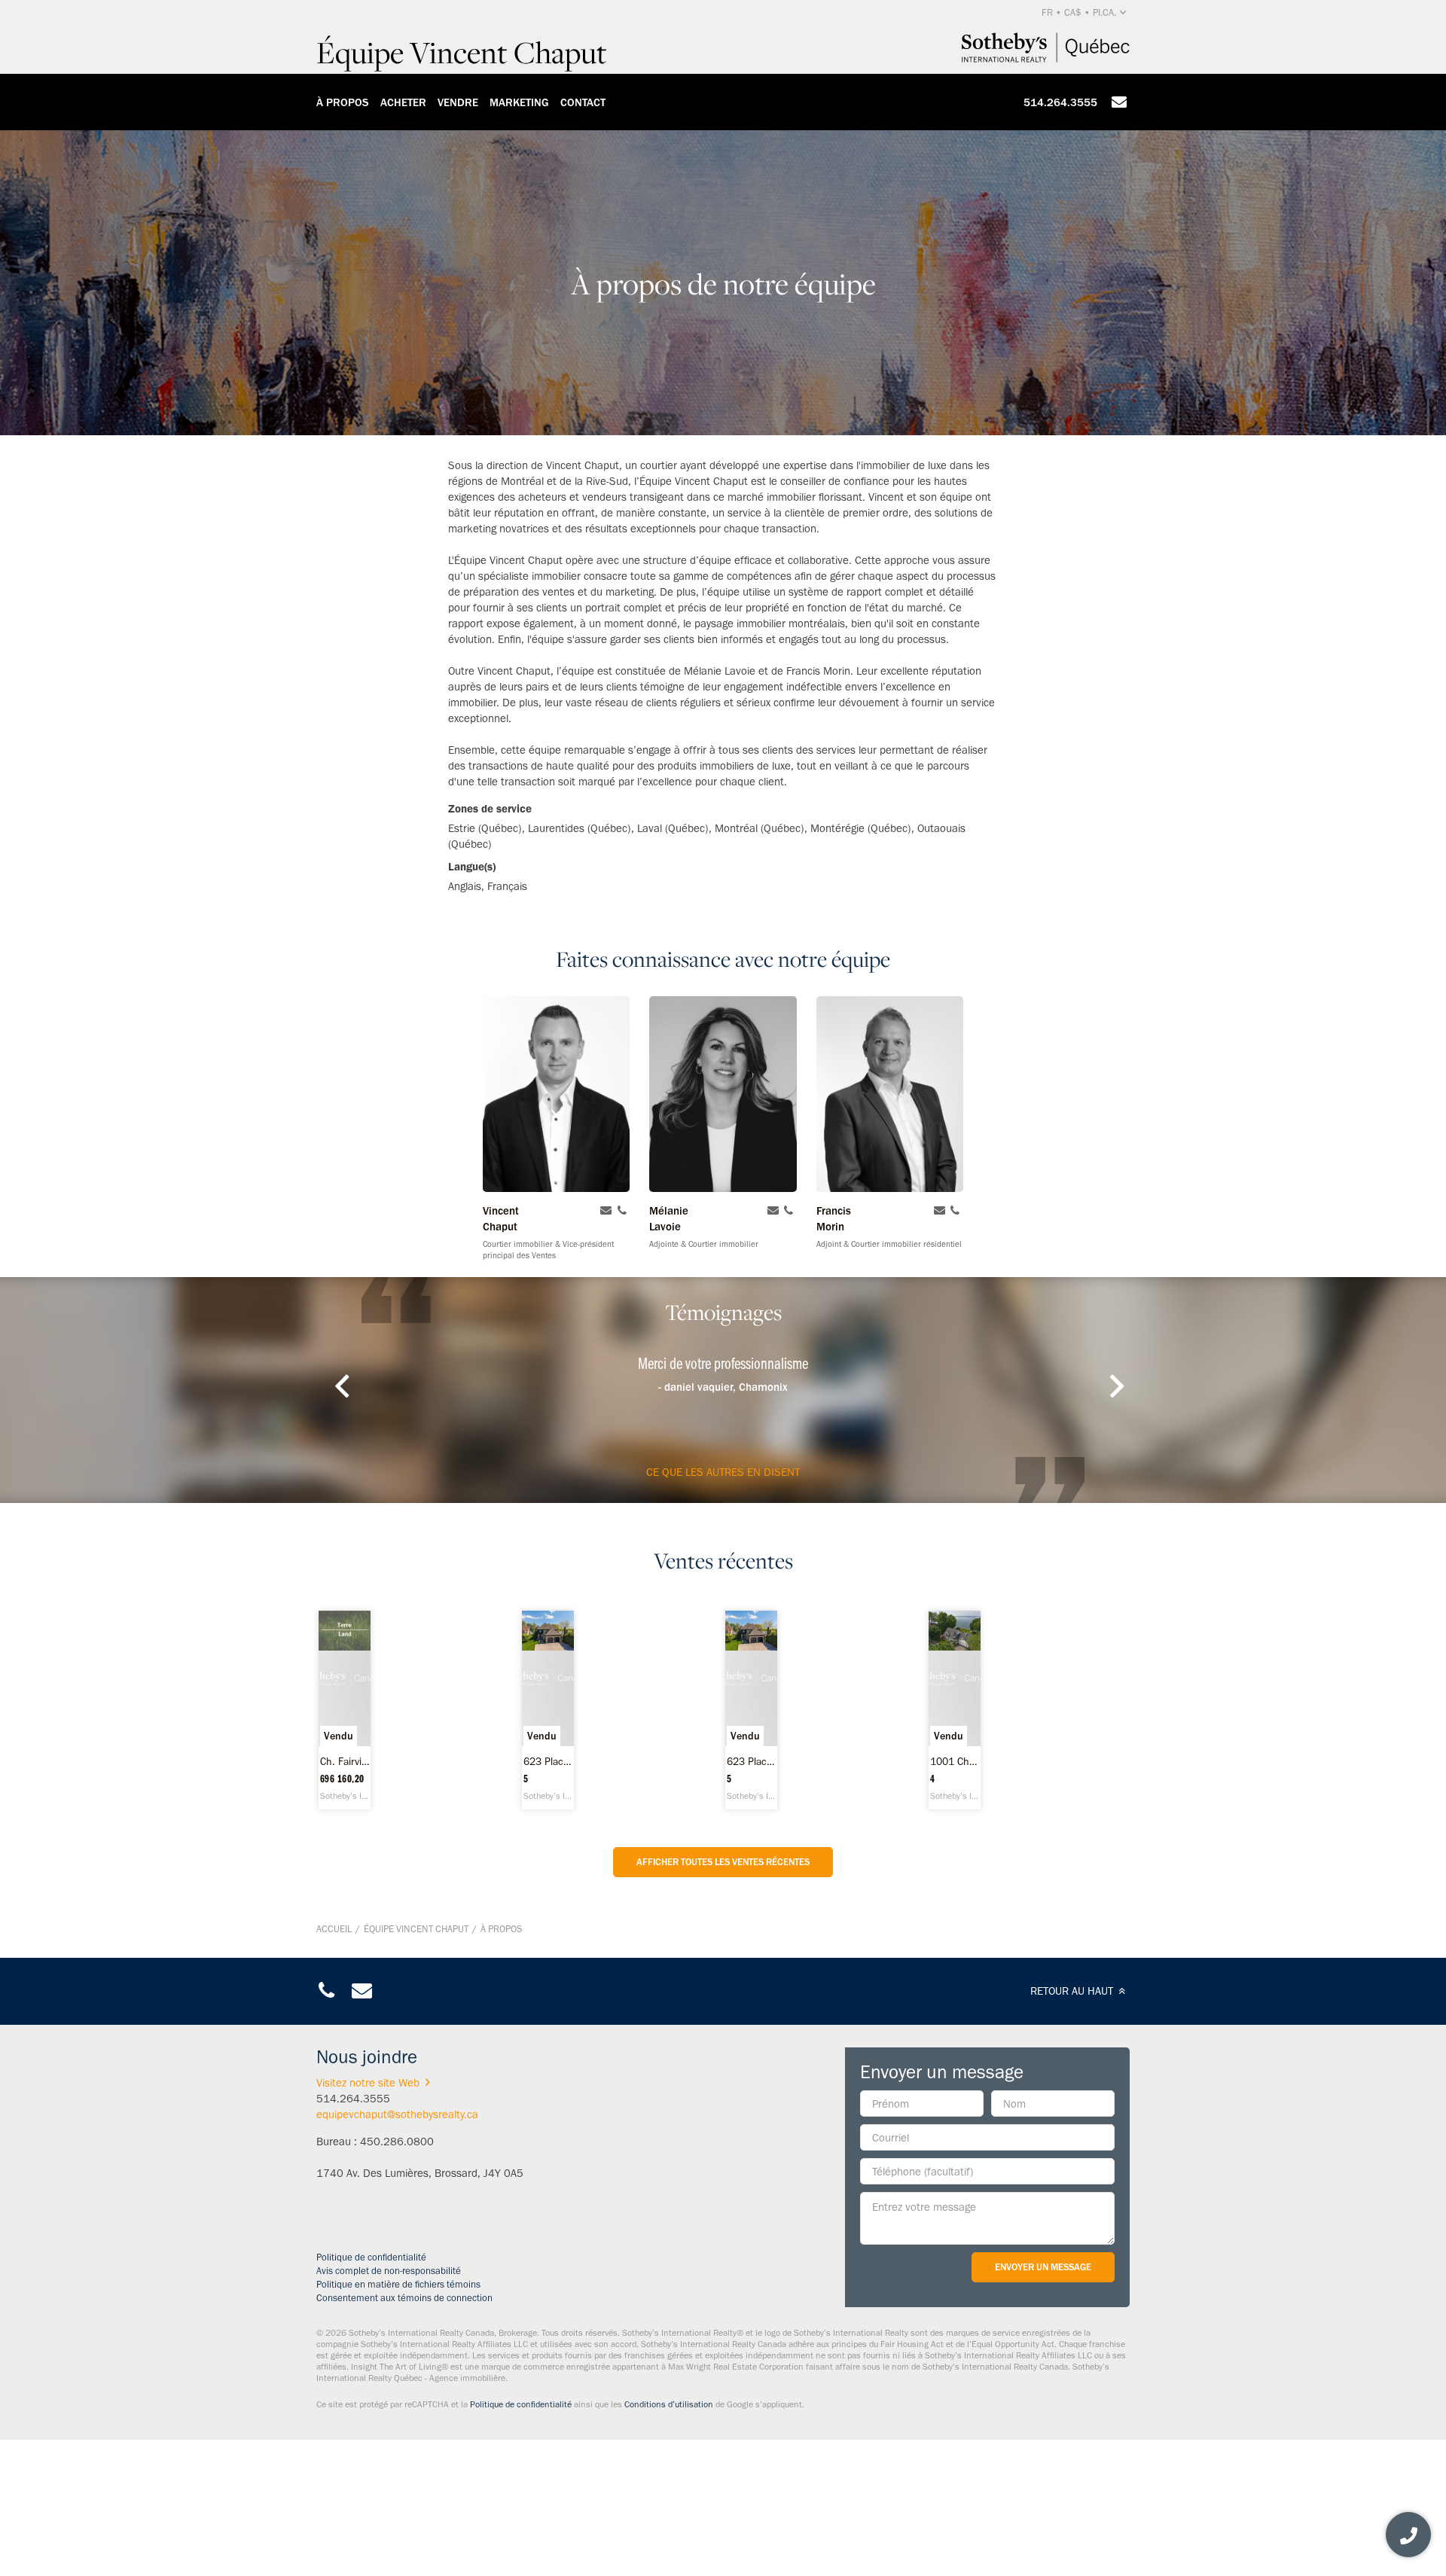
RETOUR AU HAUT (1073, 1991)
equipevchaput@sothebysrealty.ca (397, 2114)
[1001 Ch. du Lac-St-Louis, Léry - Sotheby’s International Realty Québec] (955, 1710)
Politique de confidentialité (371, 2257)
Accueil (334, 1929)
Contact (583, 102)
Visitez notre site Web (368, 2083)
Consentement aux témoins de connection (404, 2298)
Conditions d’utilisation (669, 2404)
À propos (343, 102)
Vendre (458, 102)
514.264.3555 (1060, 102)
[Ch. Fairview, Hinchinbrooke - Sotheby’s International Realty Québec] (345, 1710)
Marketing (519, 102)
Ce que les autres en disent (723, 1472)
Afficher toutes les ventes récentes (723, 1862)
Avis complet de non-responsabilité (389, 2271)
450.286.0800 (397, 2142)
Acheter (403, 102)
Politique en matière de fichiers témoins (398, 2284)
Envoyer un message (1043, 2267)
